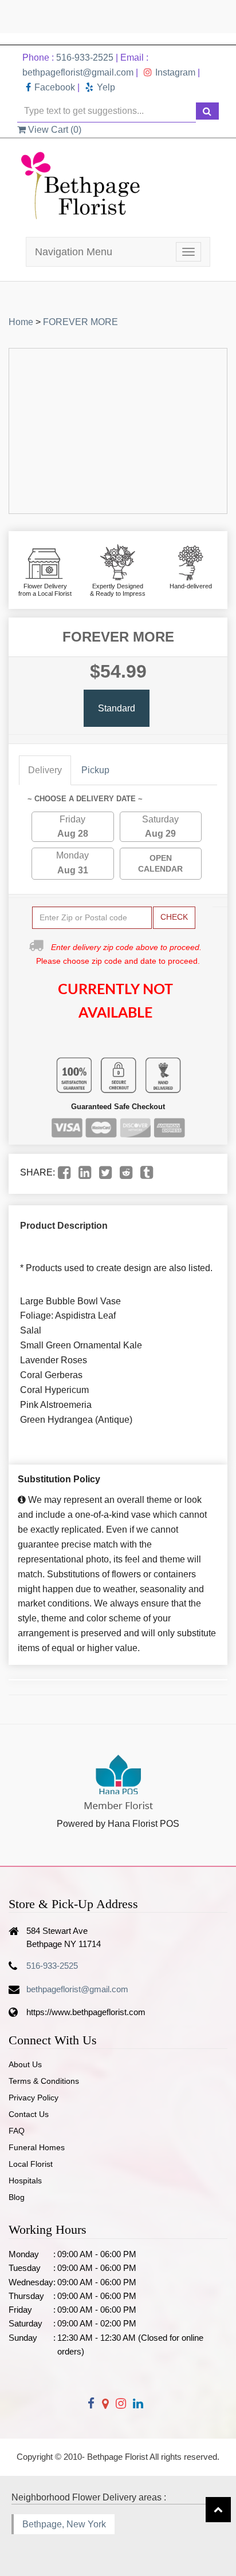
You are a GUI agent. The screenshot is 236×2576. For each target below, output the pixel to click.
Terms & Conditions (44, 2081)
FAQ (17, 2131)
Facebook (55, 87)
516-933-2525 (85, 58)
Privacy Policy (34, 2098)
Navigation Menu (74, 252)
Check (174, 917)
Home (21, 322)
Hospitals (25, 2181)
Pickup (95, 770)
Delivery (45, 770)
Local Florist (31, 2164)
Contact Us (29, 2114)
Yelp (106, 87)
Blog (17, 2197)
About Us (25, 2064)
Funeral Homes (37, 2147)
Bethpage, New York (64, 2524)
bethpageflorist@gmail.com (78, 72)
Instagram (175, 72)
